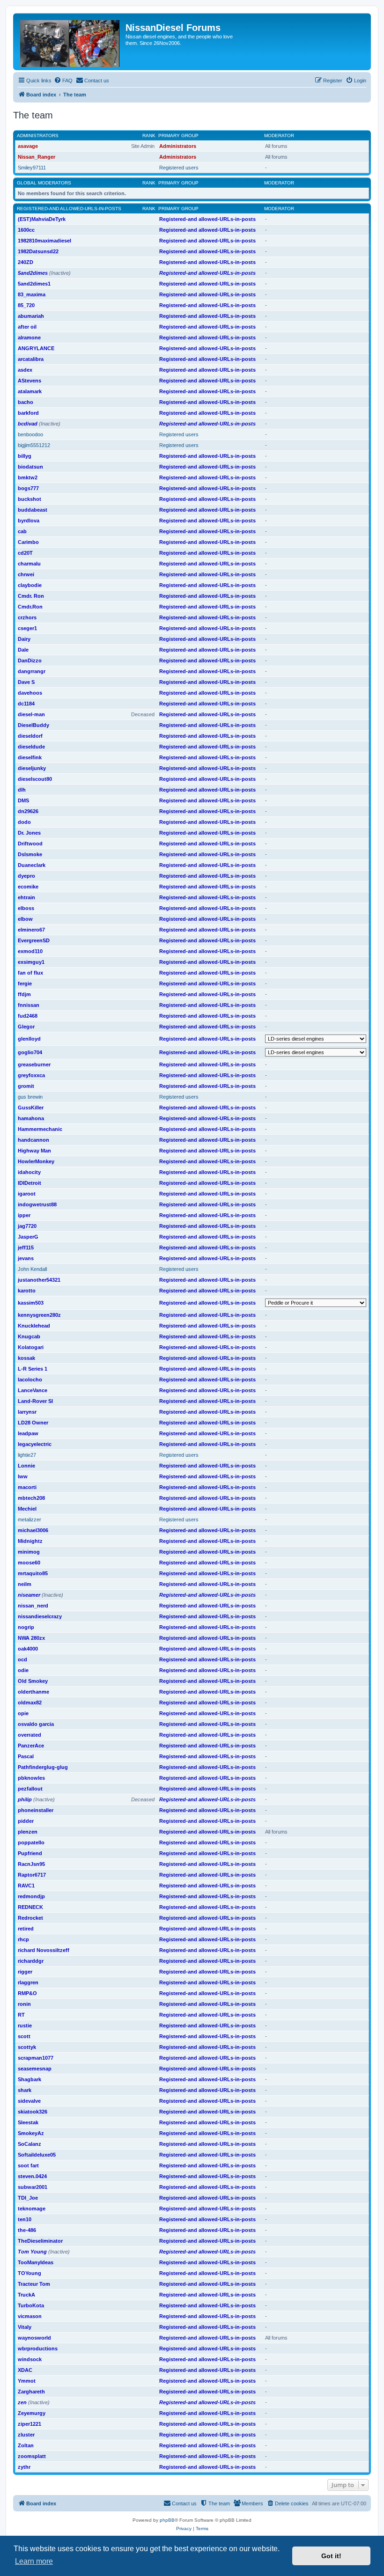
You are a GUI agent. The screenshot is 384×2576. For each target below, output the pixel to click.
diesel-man (31, 714)
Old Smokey (33, 1681)
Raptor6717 (32, 1875)
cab (22, 531)
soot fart (28, 2165)
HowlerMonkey (36, 1161)
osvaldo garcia (36, 1724)
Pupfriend (30, 1853)
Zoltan (26, 2445)
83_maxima (32, 294)
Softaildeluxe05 (37, 2155)
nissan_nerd (33, 1606)
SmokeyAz (31, 2133)
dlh (22, 790)
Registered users (179, 168)
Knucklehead (34, 1326)
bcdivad (28, 424)
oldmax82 (30, 1703)
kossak (26, 1358)
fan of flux (30, 973)
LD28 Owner (33, 1423)
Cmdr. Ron (31, 596)
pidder (26, 1821)
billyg (25, 456)
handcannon (33, 1140)
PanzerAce (31, 1746)
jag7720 (27, 1226)
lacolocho (30, 1380)
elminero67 (31, 930)
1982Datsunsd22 (38, 251)
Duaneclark (32, 865)
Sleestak (28, 2122)
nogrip (26, 1627)
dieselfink (30, 757)
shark (25, 2090)
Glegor (26, 1027)
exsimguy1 (31, 962)
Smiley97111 (32, 168)
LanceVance (33, 1390)
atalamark (30, 391)
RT (21, 2015)
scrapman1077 (36, 2058)
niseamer (29, 1595)
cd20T (25, 553)
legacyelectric (35, 1444)
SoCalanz (30, 2144)
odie (23, 1670)
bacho (26, 402)
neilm (25, 1584)
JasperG (28, 1237)
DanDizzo (30, 661)
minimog (29, 1552)
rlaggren (28, 1982)
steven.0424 (32, 2176)
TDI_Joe (28, 2198)
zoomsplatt (32, 2456)
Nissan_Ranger (37, 157)
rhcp (23, 1939)
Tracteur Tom (34, 2284)
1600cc (26, 230)
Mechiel (27, 1509)
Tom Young (32, 2252)
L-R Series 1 (33, 1369)
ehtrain (26, 897)
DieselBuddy (33, 725)
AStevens (30, 381)
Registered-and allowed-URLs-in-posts (69, 209)
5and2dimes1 (34, 284)
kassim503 (31, 1303)
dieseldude (31, 747)
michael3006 (33, 1530)
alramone (29, 338)
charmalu (29, 564)
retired (26, 1929)
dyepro (26, 876)
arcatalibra (31, 359)
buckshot (30, 499)
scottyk (27, 2047)
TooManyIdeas (36, 2262)
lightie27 (27, 1455)
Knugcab (29, 1336)
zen (22, 2402)
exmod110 (30, 951)
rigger (25, 1972)
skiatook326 (33, 2112)
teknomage (32, 2209)
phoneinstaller (36, 1810)
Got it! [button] (331, 2556)
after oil (27, 327)
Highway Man (34, 1151)
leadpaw (28, 1433)
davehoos (30, 693)
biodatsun (30, 467)
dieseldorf (30, 736)
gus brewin (30, 1097)
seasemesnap (35, 2069)
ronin (24, 2004)
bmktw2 (28, 477)
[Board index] (70, 42)
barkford (28, 413)
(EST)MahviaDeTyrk (42, 219)
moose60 (29, 1563)
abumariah (31, 316)
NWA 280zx (31, 1638)
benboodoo (30, 434)
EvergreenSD (34, 940)
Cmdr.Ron (30, 607)
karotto (27, 1291)
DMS (23, 800)
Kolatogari (31, 1347)
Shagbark (30, 2079)
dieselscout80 (35, 779)
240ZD (26, 262)
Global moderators (44, 183)
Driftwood (30, 844)
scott (24, 2036)
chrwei (26, 574)
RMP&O (27, 1993)
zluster (26, 2435)
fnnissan (29, 1005)
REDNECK (30, 1907)
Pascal (26, 1756)
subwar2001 (33, 2187)
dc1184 (26, 704)
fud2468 (28, 1016)
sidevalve (29, 2101)
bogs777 (28, 488)
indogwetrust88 (37, 1204)
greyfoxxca (31, 1075)
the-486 (27, 2230)
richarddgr (31, 1961)
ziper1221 (30, 2424)
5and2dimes (33, 273)
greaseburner (34, 1064)
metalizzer (30, 1519)
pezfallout (30, 1789)
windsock (30, 2359)
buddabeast (33, 510)
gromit (26, 1086)
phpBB (167, 2520)
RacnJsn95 (31, 1864)
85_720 (26, 305)
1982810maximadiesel (44, 241)
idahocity (29, 1172)
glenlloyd (29, 1039)
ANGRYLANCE (36, 348)
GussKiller (31, 1108)
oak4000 (28, 1649)
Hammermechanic (40, 1129)
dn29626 (28, 811)
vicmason (30, 2316)
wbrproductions (38, 2348)
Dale (23, 650)
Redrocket (30, 1918)
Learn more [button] (34, 2561)
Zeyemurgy (32, 2413)
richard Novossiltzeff (44, 1950)
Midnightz (30, 1541)
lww (23, 1476)
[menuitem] (63, 81)
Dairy (24, 639)
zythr (24, 2467)
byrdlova (29, 521)
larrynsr (27, 1412)
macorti (27, 1487)
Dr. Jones (29, 833)
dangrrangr (32, 671)
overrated (30, 1735)
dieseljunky (32, 768)
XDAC (25, 2370)
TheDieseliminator (40, 2241)
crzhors (27, 617)
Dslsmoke (30, 854)
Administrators (38, 136)
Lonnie (26, 1466)
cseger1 (27, 628)
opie (23, 1713)
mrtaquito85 (33, 1573)
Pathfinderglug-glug (43, 1767)
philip (25, 1799)
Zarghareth (31, 2392)
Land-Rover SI (35, 1401)
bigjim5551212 (34, 445)
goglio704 (30, 1052)
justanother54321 (39, 1280)
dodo (24, 822)
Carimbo (28, 542)
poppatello (31, 1842)
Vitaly (25, 2327)
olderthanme (33, 1692)
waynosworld (34, 2338)
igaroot (27, 1194)
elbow (25, 919)
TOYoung (30, 2273)
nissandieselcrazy (40, 1616)
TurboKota (31, 2305)
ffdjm (24, 994)
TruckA (26, 2295)
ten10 (25, 2219)
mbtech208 (31, 1498)
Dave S (26, 682)
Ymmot (27, 2381)
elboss (26, 908)
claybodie (30, 585)
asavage (28, 146)
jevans (26, 1258)
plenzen (28, 1832)
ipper (24, 1215)
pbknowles (31, 1778)
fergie (25, 983)
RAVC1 (26, 1886)
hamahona (31, 1118)
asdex (25, 370)
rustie (25, 2026)
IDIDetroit (30, 1183)
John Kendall (32, 1269)
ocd (22, 1659)
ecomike (28, 887)
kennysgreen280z (39, 1315)
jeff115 (26, 1248)
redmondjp (31, 1896)
